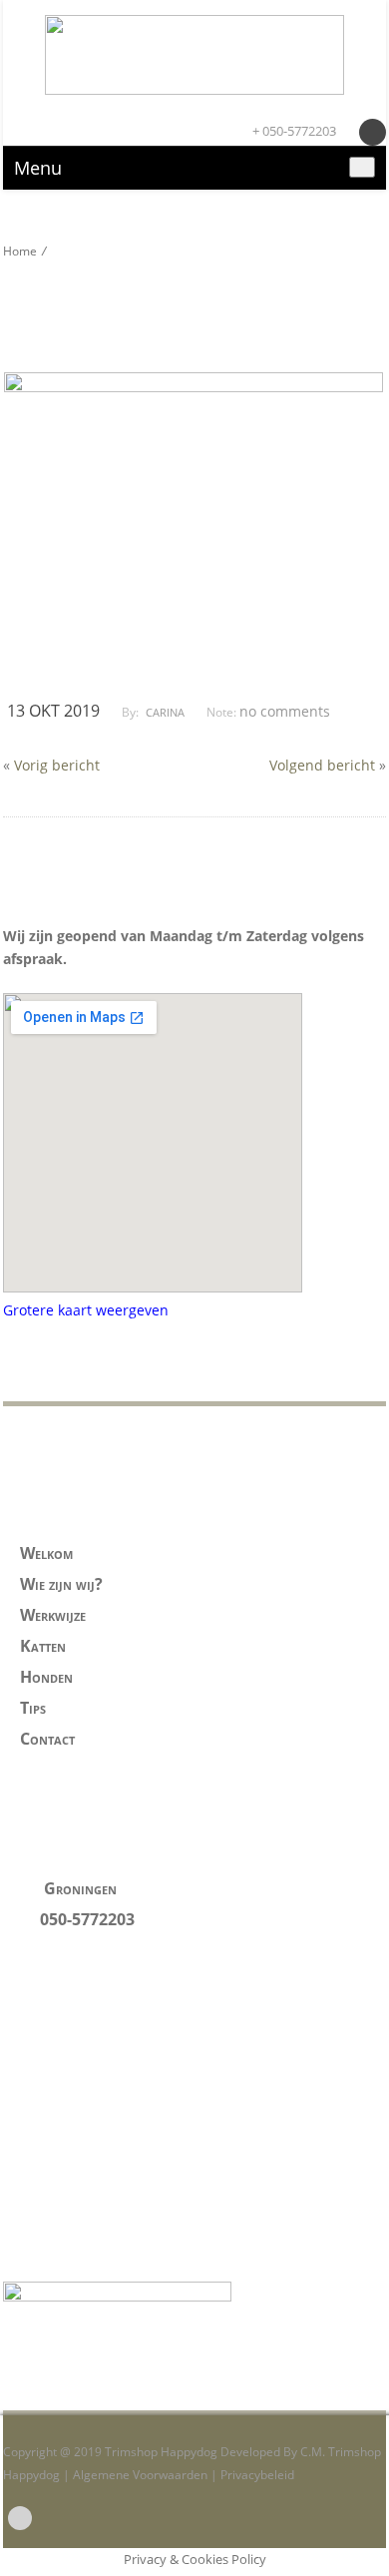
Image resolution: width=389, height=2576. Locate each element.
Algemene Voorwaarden (140, 2475)
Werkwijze (53, 1615)
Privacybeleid (257, 2475)
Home (20, 251)
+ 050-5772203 (293, 131)
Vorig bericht (57, 765)
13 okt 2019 (53, 711)
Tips (33, 1708)
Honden (46, 1677)
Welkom (46, 1553)
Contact (47, 1739)
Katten (43, 1646)
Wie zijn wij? (61, 1584)
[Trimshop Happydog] (194, 55)
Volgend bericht (322, 765)
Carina (165, 712)
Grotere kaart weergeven (86, 1310)
